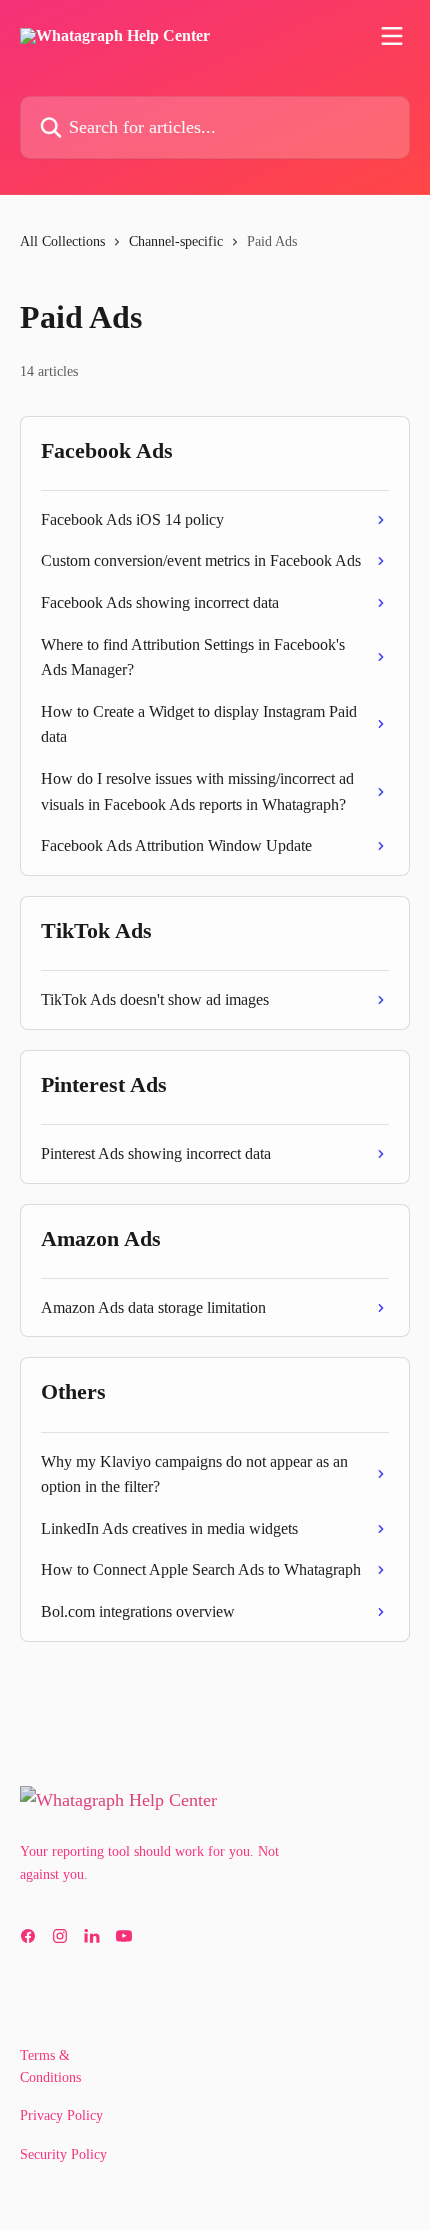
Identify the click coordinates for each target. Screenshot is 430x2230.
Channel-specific (176, 241)
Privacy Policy (61, 2115)
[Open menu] (392, 36)
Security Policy (63, 2154)
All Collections (62, 241)
